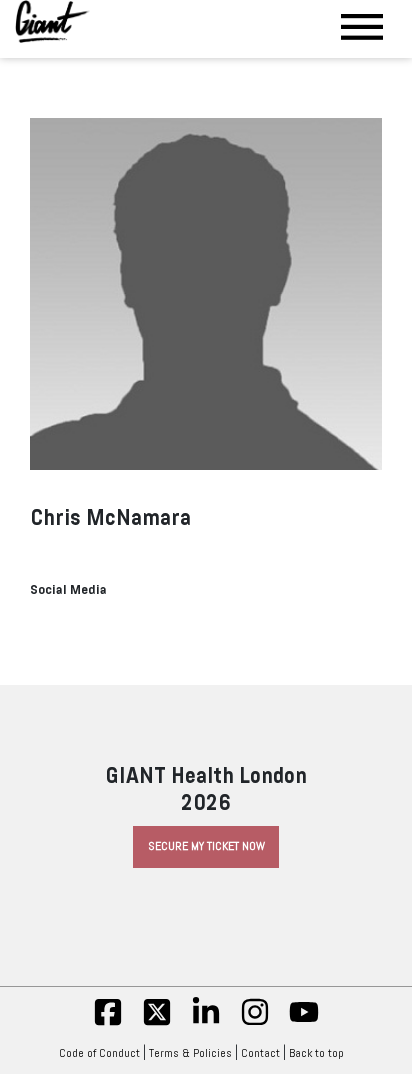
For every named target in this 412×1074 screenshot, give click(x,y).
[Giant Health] (52, 21)
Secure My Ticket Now (206, 846)
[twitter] (157, 1023)
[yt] (304, 1023)
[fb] (108, 1023)
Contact (260, 1053)
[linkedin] (206, 1023)
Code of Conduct (99, 1053)
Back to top (316, 1053)
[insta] (255, 1023)
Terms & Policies (190, 1053)
